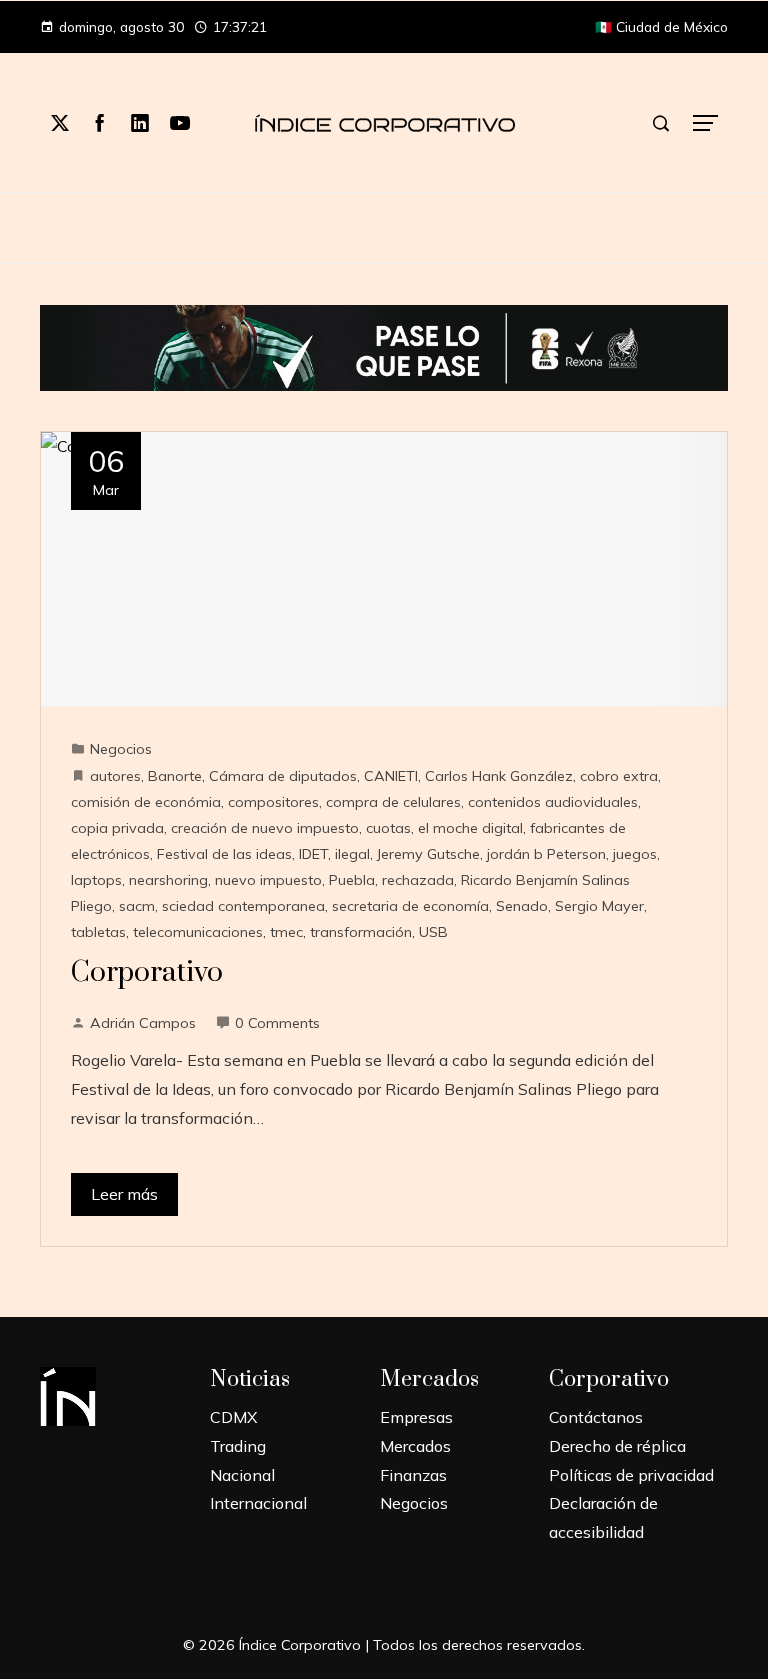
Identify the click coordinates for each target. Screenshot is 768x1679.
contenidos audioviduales (553, 802)
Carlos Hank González (499, 776)
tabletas (98, 932)
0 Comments (277, 1023)
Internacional (258, 1503)
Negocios (121, 749)
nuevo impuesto (268, 880)
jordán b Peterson (546, 854)
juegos (635, 854)
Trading (238, 1446)
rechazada (418, 880)
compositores (273, 802)
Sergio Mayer (599, 906)
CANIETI (391, 776)
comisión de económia (146, 802)
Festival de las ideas (224, 854)
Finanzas (413, 1475)
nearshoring (168, 880)
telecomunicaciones (198, 932)
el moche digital (470, 828)
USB (433, 932)
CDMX (233, 1417)
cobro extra (619, 776)
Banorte (175, 776)
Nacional (242, 1475)
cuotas (388, 828)
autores (115, 776)
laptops (96, 880)
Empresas (416, 1417)
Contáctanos (596, 1417)
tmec (286, 932)
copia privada (117, 828)
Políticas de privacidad (631, 1475)
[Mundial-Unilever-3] (384, 346)
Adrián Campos (143, 1023)
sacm (137, 906)
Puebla (352, 880)
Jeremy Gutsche (428, 854)
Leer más (124, 1194)
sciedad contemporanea (243, 906)
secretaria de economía (410, 906)
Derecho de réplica (617, 1446)
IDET (313, 854)
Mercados (415, 1446)
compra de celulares (393, 802)
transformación (361, 932)
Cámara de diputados (283, 776)
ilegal (352, 854)
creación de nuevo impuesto (265, 828)
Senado (522, 906)
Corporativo (147, 972)
